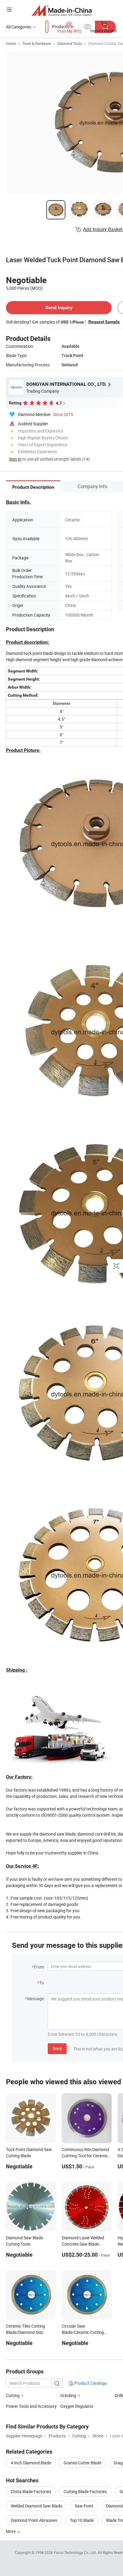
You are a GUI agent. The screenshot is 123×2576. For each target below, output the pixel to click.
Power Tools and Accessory (31, 2406)
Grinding (68, 2395)
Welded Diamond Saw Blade (36, 2506)
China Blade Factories (31, 2491)
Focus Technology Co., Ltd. (76, 2552)
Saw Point (84, 2506)
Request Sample (104, 322)
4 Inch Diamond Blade (31, 2463)
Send (57, 2048)
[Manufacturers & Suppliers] (62, 10)
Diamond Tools (70, 43)
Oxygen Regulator (77, 2406)
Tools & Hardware (37, 43)
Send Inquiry (59, 308)
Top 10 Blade (82, 2520)
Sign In (15, 459)
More (11, 2531)
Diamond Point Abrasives (34, 2520)
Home (11, 43)
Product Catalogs (90, 2383)
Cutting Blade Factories (85, 2491)
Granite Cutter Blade (82, 2463)
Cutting (13, 2395)
